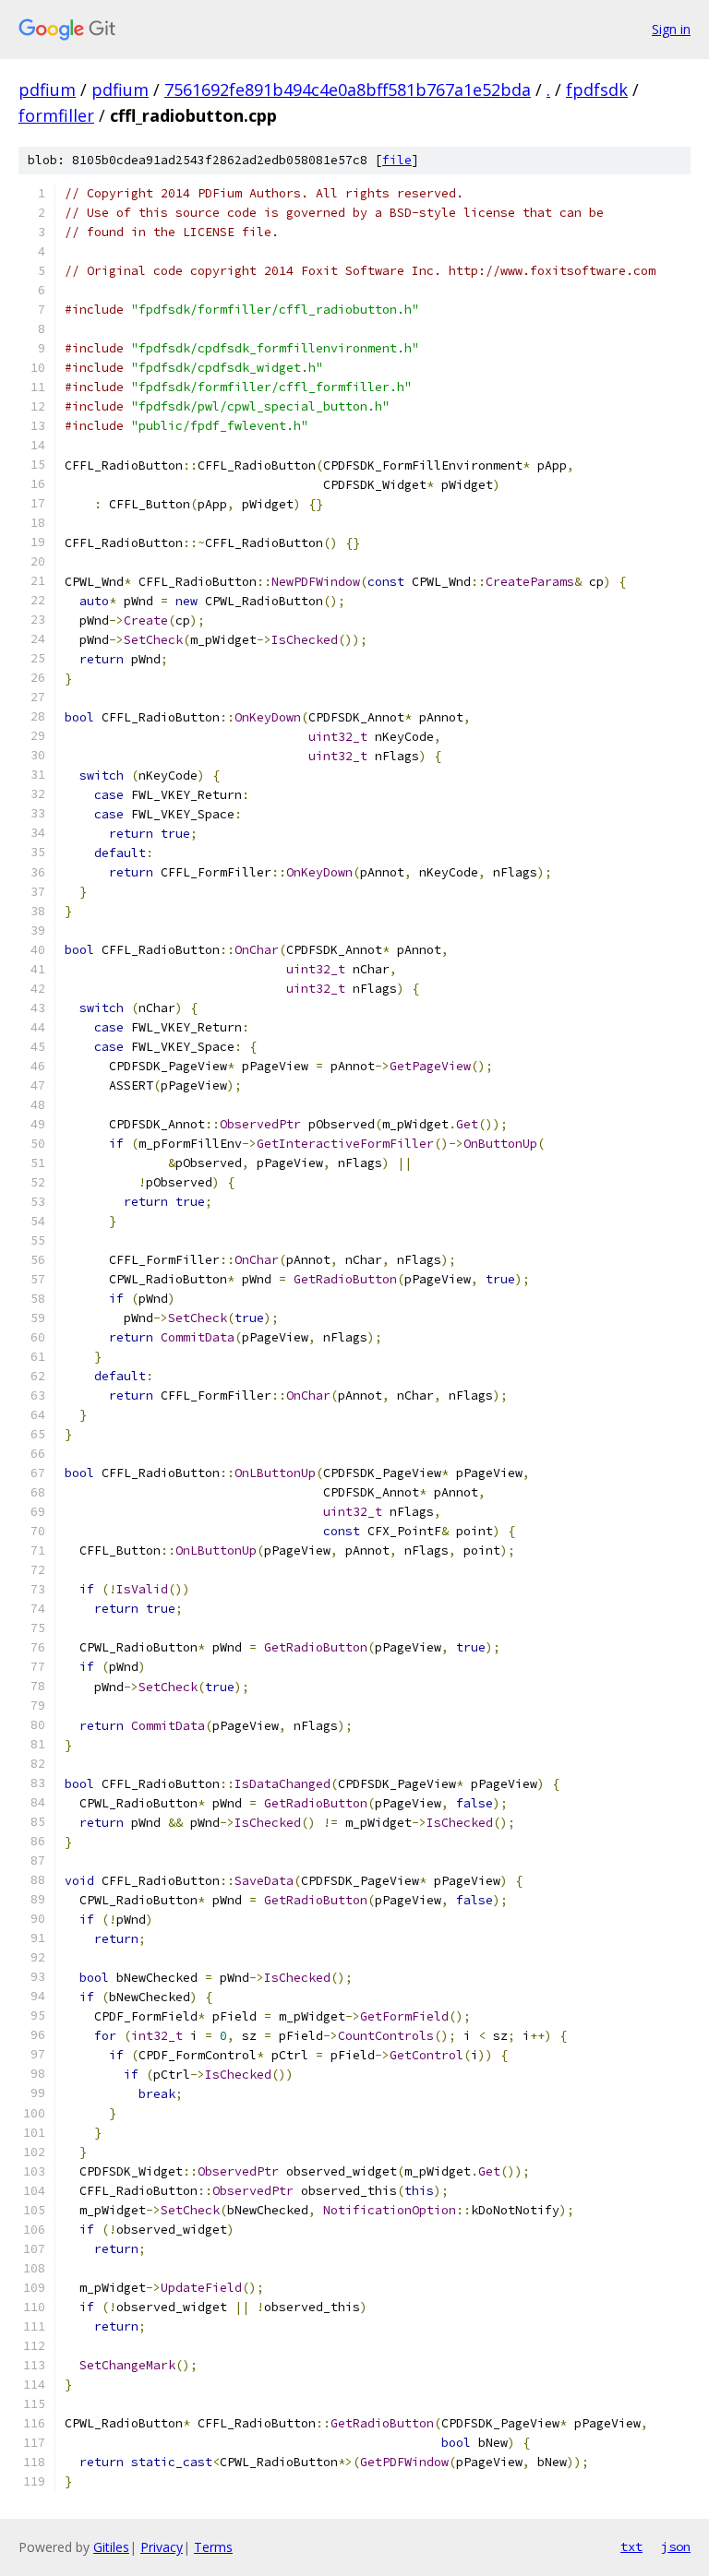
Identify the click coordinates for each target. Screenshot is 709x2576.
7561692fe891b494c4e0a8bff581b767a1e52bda (348, 89)
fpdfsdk (597, 89)
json (676, 2546)
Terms (213, 2547)
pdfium (47, 89)
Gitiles (111, 2547)
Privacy (162, 2547)
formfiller (56, 115)
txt (631, 2546)
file (397, 160)
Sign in (671, 29)
